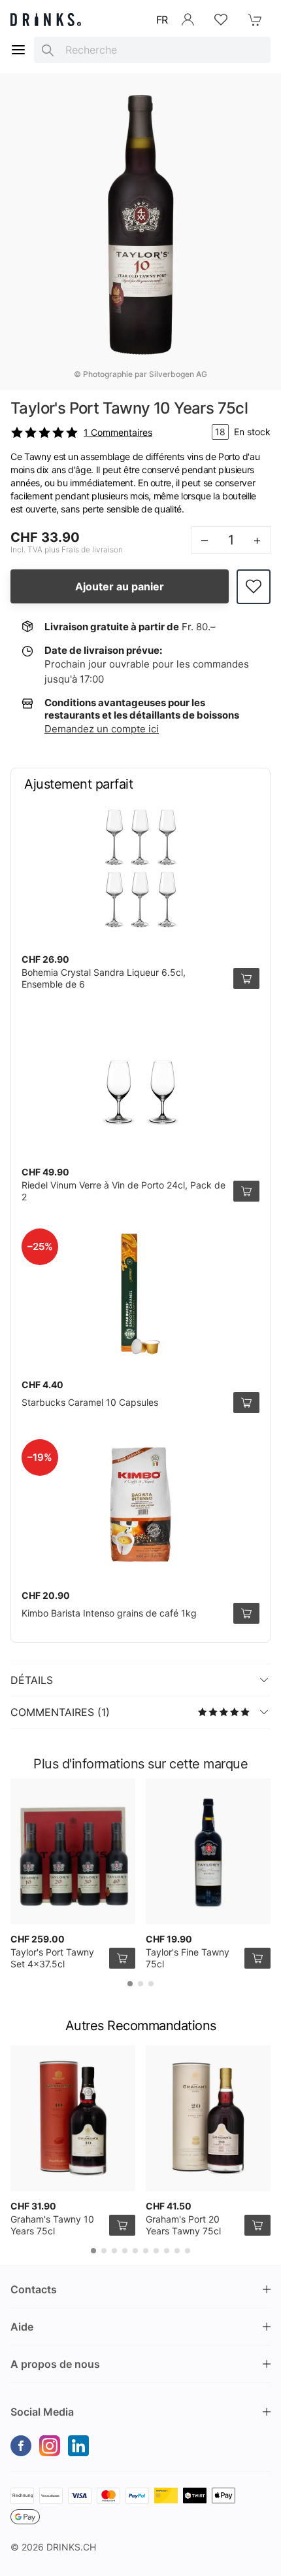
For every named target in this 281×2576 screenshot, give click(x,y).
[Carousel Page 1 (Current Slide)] (130, 1984)
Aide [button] (22, 2327)
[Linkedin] (78, 2446)
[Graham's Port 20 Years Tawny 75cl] (208, 2118)
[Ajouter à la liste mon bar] (254, 587)
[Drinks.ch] (46, 20)
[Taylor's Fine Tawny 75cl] (208, 1851)
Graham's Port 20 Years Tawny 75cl (183, 2225)
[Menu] (18, 50)
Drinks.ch (71, 2547)
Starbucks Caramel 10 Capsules (90, 1402)
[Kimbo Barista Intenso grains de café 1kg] (140, 1505)
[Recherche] (48, 50)
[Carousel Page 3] (151, 1984)
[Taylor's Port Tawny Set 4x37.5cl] (73, 1851)
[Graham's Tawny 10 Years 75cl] (73, 2118)
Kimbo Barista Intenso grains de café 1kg (109, 1613)
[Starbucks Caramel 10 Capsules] (140, 1294)
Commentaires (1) (60, 1712)
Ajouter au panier (120, 586)
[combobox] (152, 50)
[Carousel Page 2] (140, 1984)
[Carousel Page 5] (135, 2251)
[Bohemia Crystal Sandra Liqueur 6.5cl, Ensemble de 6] (140, 868)
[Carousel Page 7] (156, 2251)
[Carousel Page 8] (167, 2251)
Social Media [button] (42, 2412)
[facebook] (21, 2446)
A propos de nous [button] (55, 2364)
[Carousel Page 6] (146, 2251)
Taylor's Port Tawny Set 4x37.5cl (52, 1958)
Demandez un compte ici (102, 729)
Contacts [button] (34, 2289)
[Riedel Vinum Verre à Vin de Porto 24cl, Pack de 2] (140, 1081)
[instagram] (50, 2446)
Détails (32, 1680)
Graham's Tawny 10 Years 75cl (52, 2225)
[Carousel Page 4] (125, 2251)
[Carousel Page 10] (188, 2251)
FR (162, 20)
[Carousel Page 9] (177, 2251)
